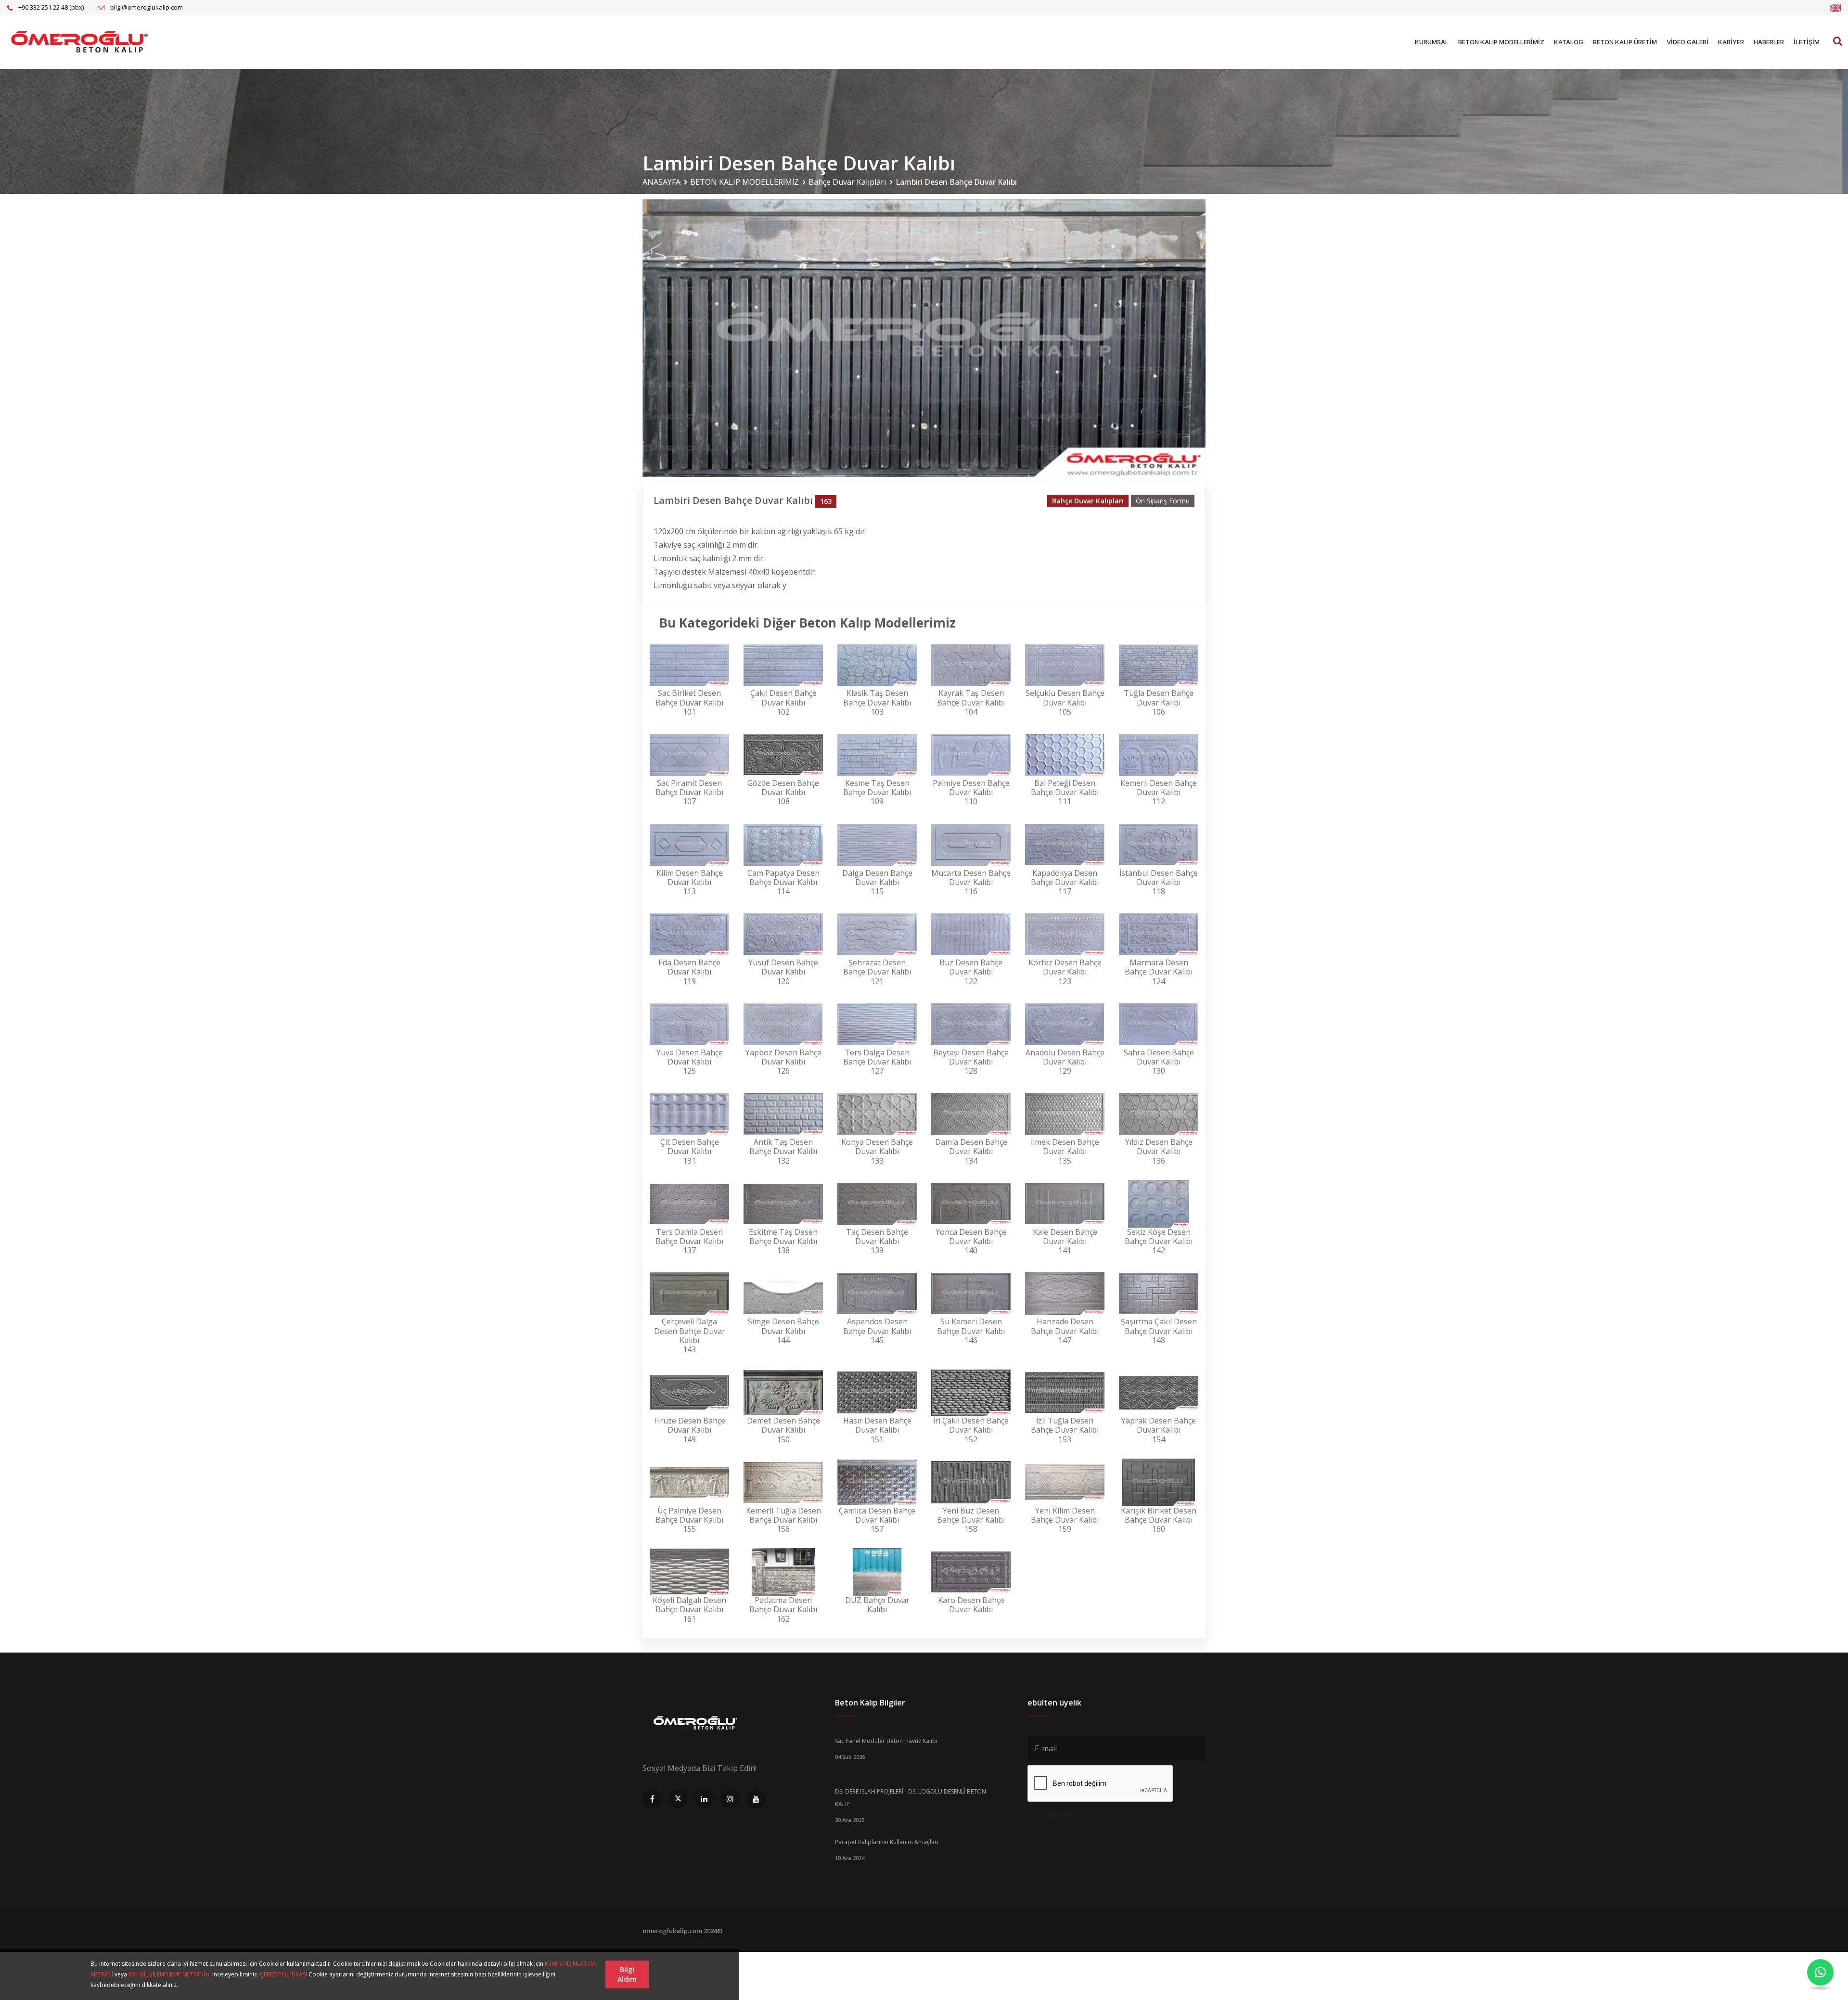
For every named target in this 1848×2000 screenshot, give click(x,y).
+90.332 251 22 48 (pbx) (51, 7)
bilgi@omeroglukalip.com (147, 7)
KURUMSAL (1432, 42)
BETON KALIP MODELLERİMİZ (1501, 42)
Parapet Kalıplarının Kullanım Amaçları (887, 1842)
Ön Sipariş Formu (1163, 501)
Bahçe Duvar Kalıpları (847, 182)
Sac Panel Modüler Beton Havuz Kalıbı (886, 1741)
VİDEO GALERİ (1688, 42)
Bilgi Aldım (627, 1974)
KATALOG (1569, 42)
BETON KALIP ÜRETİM (1625, 42)
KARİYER (1731, 42)
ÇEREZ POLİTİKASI (283, 1974)
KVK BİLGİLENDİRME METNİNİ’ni (170, 1974)
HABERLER (1769, 42)
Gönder (1059, 1814)
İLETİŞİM (1807, 42)
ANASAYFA (661, 182)
